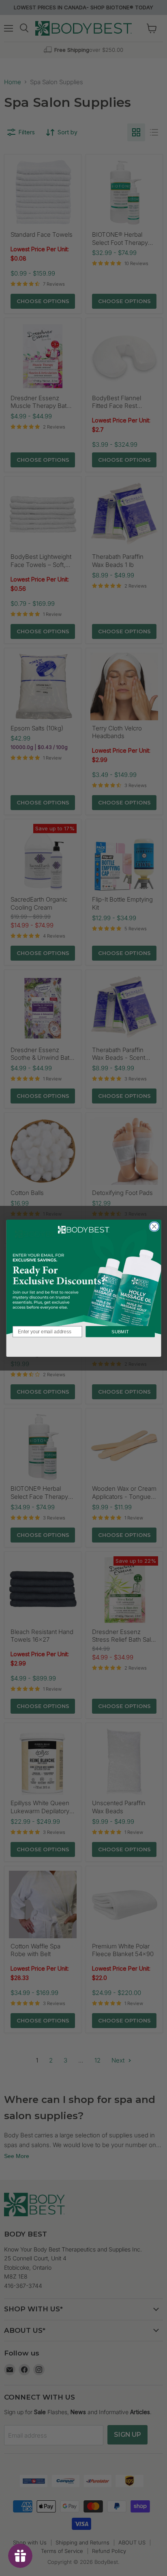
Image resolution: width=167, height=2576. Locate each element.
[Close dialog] (154, 1226)
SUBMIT (120, 1331)
